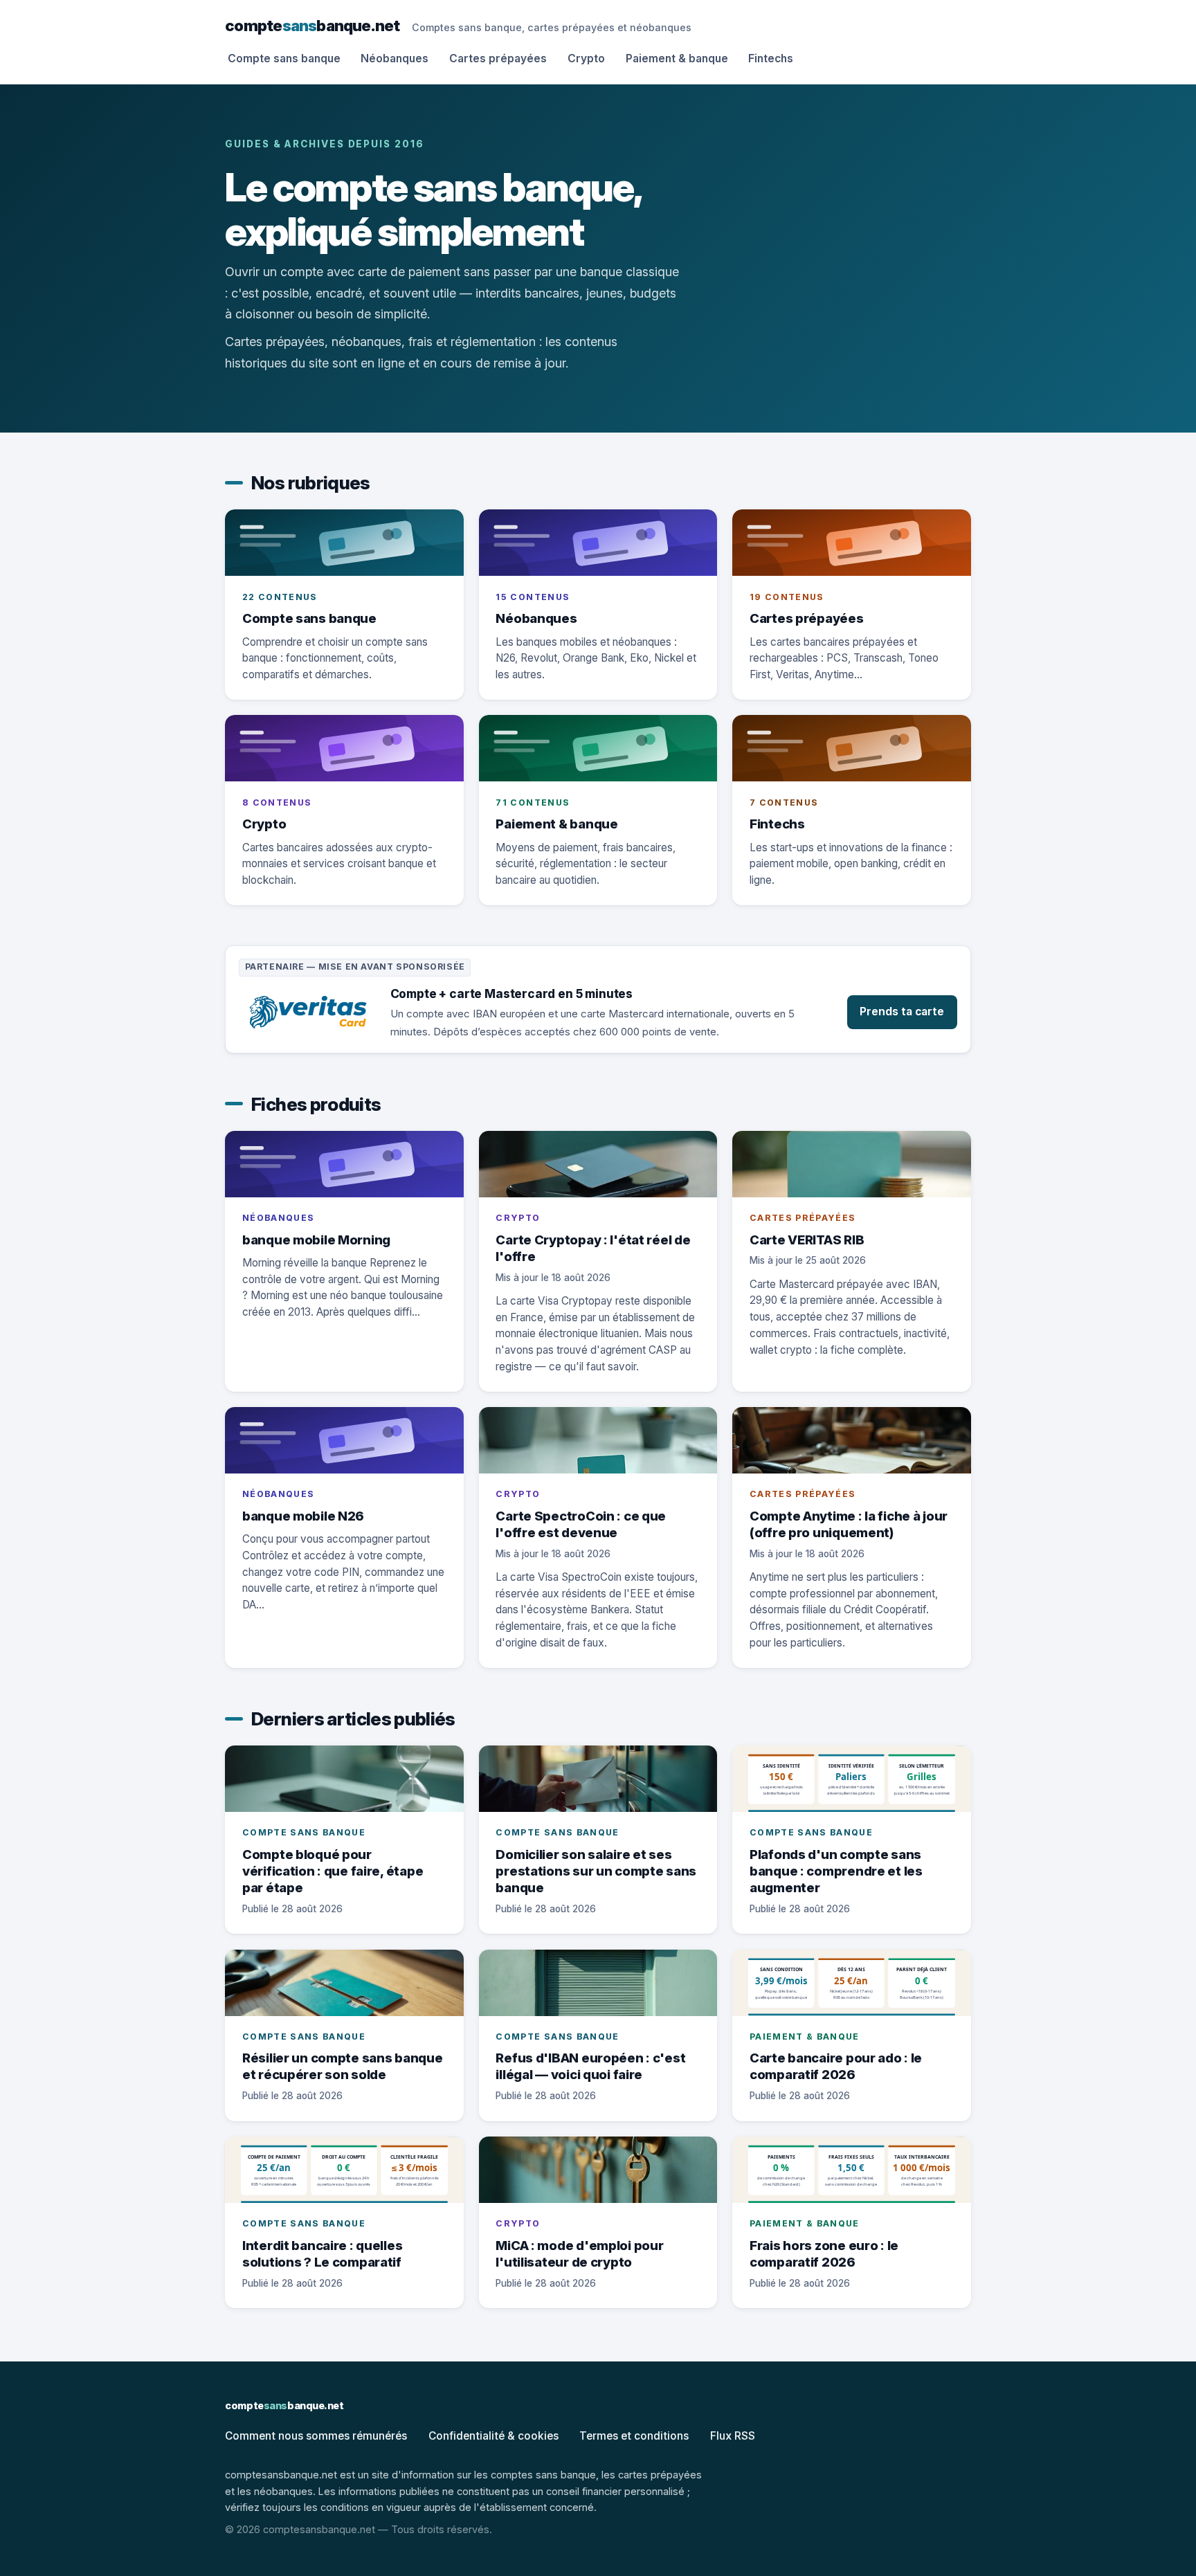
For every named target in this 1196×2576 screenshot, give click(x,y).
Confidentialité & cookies (493, 2436)
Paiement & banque (677, 58)
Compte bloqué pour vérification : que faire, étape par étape (333, 1871)
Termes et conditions (634, 2436)
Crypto (586, 58)
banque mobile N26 (303, 1516)
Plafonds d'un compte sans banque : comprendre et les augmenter (836, 1871)
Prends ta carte (902, 1012)
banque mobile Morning (316, 1240)
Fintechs (771, 58)
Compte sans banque (284, 58)
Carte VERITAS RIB (807, 1240)
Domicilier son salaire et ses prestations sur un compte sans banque (596, 1871)
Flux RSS (733, 2436)
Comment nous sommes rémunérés (316, 2436)
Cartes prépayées (498, 58)
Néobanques (395, 58)
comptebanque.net (312, 25)
